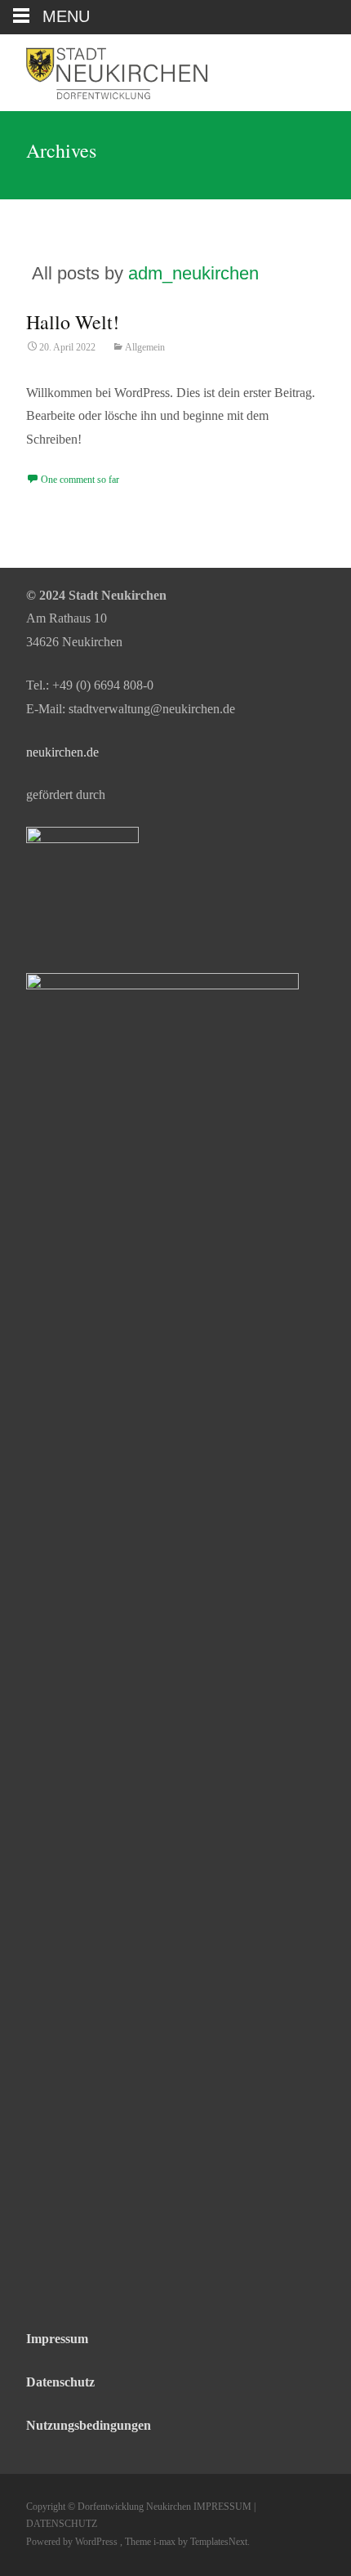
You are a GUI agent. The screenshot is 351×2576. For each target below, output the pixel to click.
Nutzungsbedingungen (89, 2425)
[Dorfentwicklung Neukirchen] (109, 73)
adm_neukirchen (193, 273)
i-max (166, 2542)
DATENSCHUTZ (62, 2524)
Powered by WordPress (73, 2542)
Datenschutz (60, 2382)
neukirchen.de (62, 752)
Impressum (57, 2339)
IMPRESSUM (221, 2507)
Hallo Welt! (73, 322)
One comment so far (80, 480)
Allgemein (145, 347)
